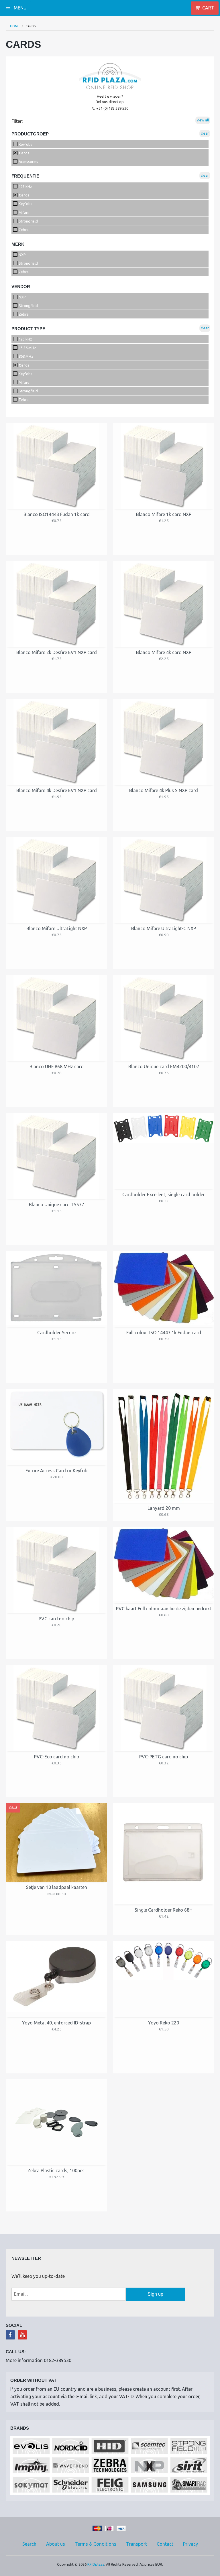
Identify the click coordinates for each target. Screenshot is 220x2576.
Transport (136, 2544)
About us (56, 2544)
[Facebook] (10, 2335)
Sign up (155, 2294)
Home (15, 26)
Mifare (24, 212)
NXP (22, 255)
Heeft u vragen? (110, 96)
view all (203, 120)
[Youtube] (22, 2335)
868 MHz (25, 356)
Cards (31, 26)
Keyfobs (25, 144)
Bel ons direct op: (110, 102)
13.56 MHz (27, 348)
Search (29, 2544)
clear (205, 133)
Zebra (23, 230)
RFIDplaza (96, 2564)
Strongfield (28, 221)
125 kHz (25, 186)
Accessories (28, 162)
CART (208, 8)
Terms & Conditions (96, 2544)
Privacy (190, 2544)
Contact (165, 2544)
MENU (20, 8)
